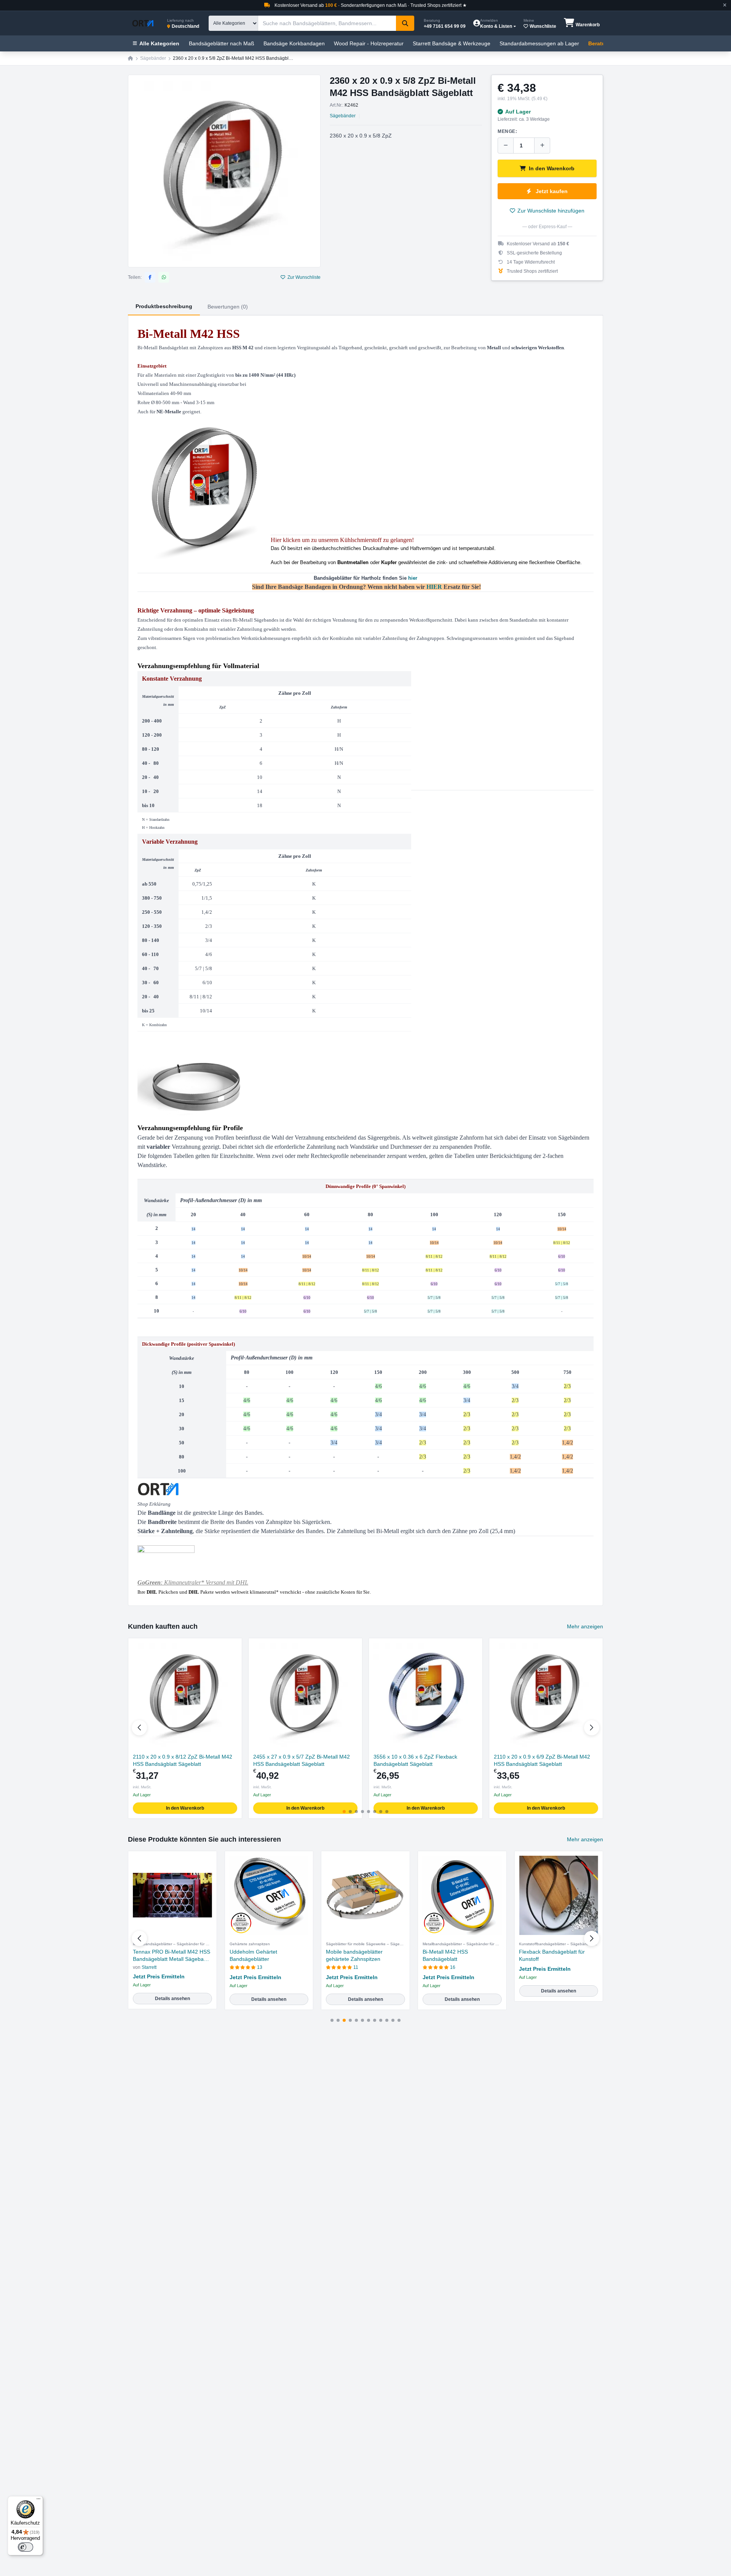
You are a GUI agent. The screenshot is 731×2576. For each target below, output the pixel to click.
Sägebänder (153, 58)
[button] (592, 1728)
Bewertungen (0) (228, 307)
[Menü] (38, 2501)
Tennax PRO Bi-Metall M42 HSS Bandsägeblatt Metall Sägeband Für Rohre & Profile (172, 1956)
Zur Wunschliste (304, 277)
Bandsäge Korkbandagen (294, 43)
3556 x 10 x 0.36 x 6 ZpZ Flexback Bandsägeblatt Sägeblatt (415, 1760)
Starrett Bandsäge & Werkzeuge (452, 43)
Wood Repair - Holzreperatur (369, 43)
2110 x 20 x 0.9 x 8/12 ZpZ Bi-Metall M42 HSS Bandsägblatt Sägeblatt (183, 1760)
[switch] (26, 2547)
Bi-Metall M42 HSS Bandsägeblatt (445, 1955)
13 (260, 1967)
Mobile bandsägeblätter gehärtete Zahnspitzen (354, 1955)
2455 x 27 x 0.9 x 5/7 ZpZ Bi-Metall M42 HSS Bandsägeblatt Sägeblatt (302, 1760)
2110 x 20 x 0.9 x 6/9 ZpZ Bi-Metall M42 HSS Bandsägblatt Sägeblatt (542, 1760)
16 (453, 1967)
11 (356, 1967)
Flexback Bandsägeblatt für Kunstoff (552, 1955)
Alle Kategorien (159, 43)
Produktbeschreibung (164, 306)
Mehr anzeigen (585, 1626)
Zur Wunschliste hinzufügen (551, 211)
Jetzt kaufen (552, 191)
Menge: (508, 131)
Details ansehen (172, 1999)
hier (413, 578)
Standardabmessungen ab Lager (539, 43)
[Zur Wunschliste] (233, 1647)
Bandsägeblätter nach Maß (222, 43)
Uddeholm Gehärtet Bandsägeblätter (253, 1955)
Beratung (600, 43)
